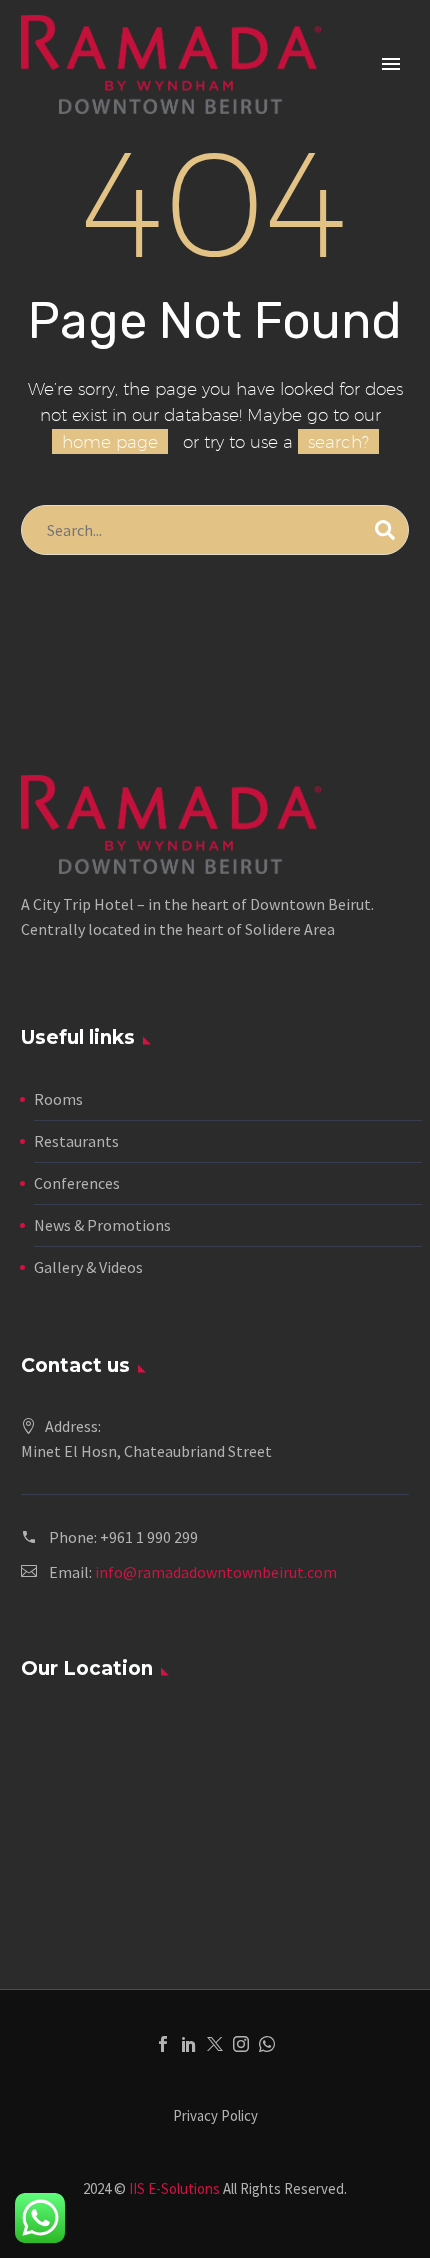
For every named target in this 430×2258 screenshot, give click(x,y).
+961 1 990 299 (149, 1537)
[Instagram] (241, 2044)
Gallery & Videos (88, 1267)
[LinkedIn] (189, 2044)
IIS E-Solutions (174, 2188)
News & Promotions (102, 1225)
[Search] (385, 530)
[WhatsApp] (267, 2044)
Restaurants (76, 1141)
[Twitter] (215, 2044)
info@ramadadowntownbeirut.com (216, 1572)
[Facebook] (163, 2044)
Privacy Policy (215, 2116)
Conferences (77, 1183)
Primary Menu (391, 64)
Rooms (58, 1099)
